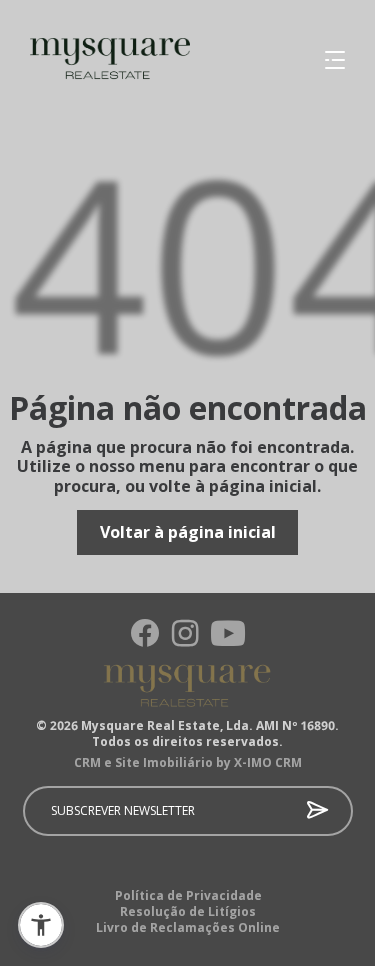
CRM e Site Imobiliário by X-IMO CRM (188, 763)
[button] (41, 925)
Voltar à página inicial (188, 532)
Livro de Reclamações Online (188, 928)
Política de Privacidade (188, 896)
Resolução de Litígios (188, 912)
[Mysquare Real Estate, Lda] (95, 60)
